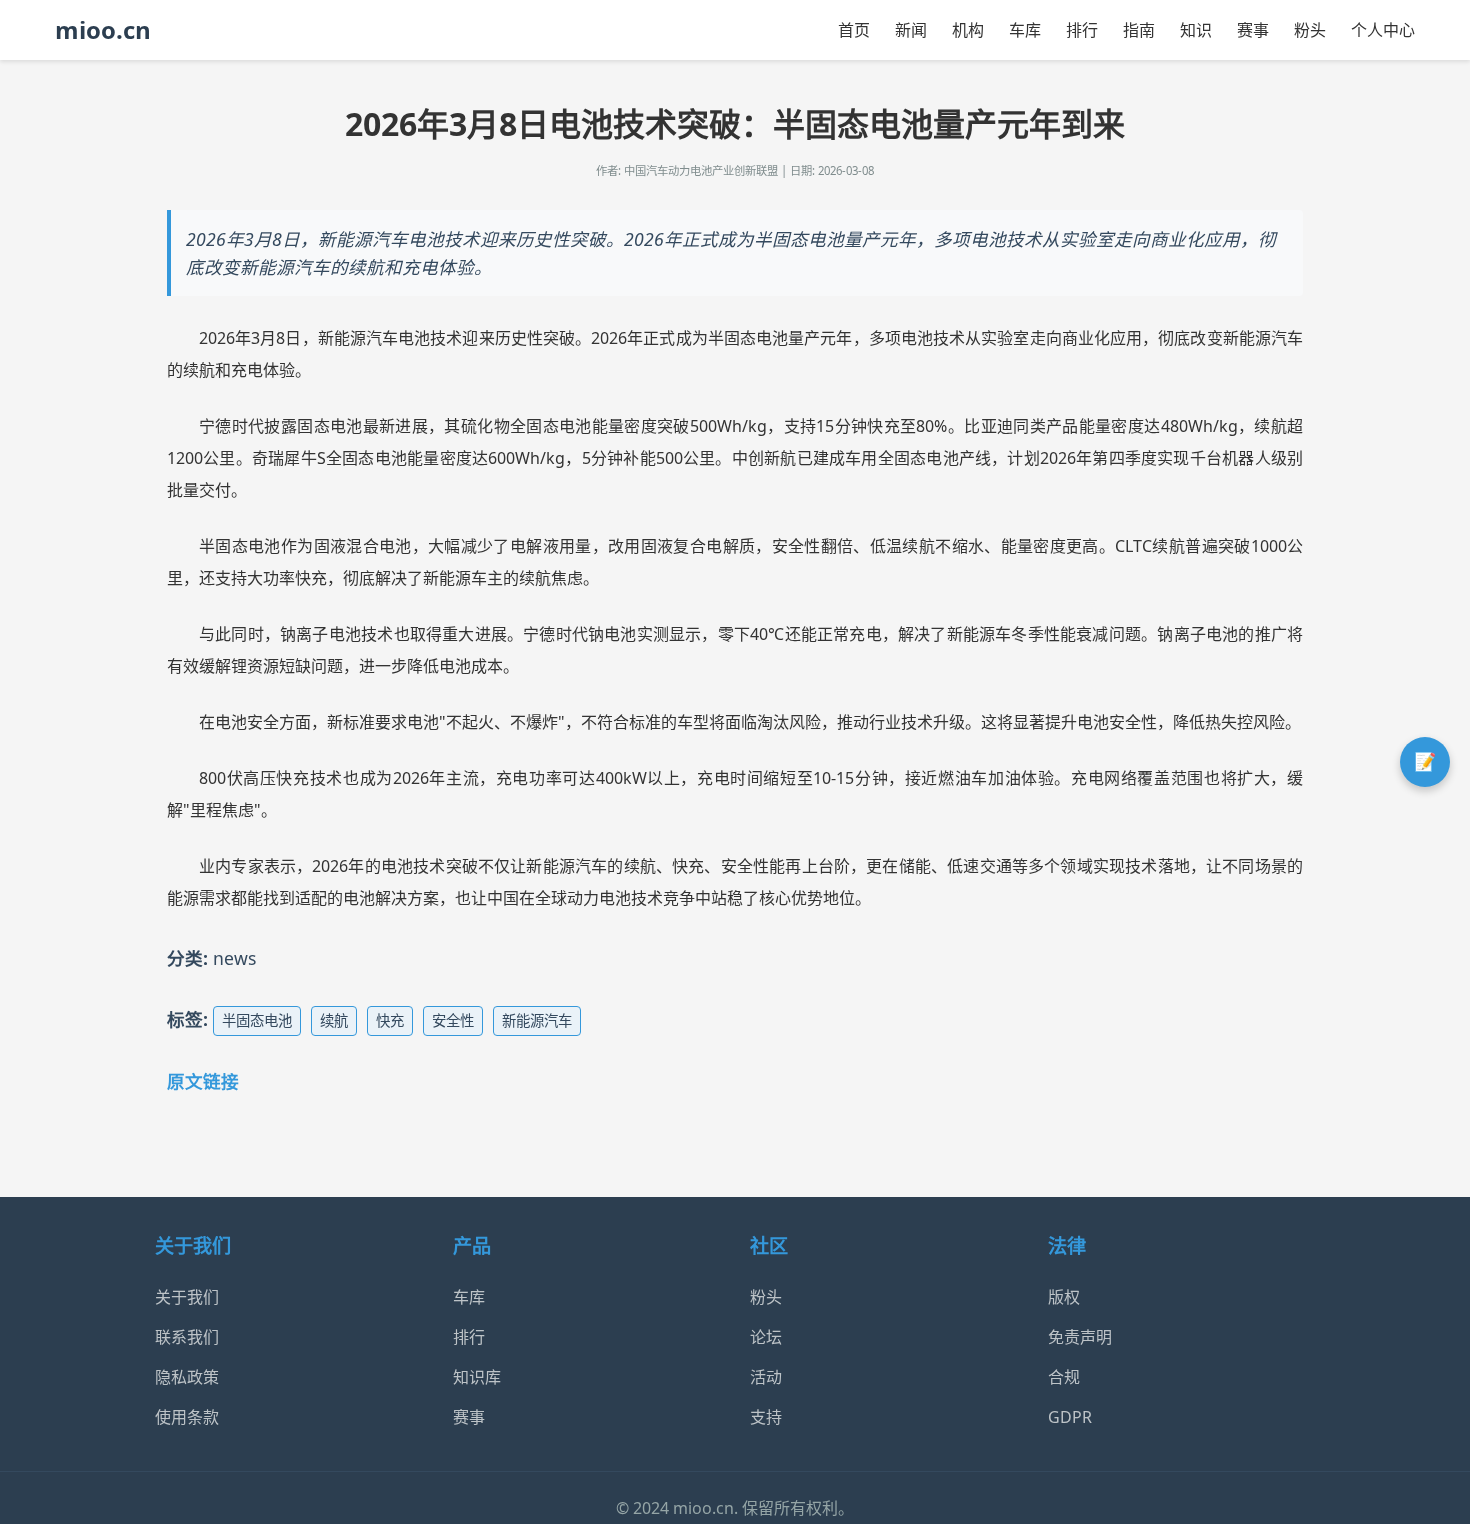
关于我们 (187, 1297)
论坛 (766, 1337)
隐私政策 (187, 1377)
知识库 (477, 1377)
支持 (766, 1417)
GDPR (1070, 1417)
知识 (1196, 30)
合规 (1064, 1377)
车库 (1025, 30)
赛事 (1253, 30)
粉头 (1310, 30)
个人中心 (1383, 30)
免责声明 (1080, 1337)
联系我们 (187, 1337)
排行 (1082, 30)
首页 (854, 30)
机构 (968, 30)
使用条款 (187, 1417)
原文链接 (203, 1081)
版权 (1064, 1297)
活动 (766, 1377)
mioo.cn (103, 29)
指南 (1139, 30)
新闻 (911, 30)
